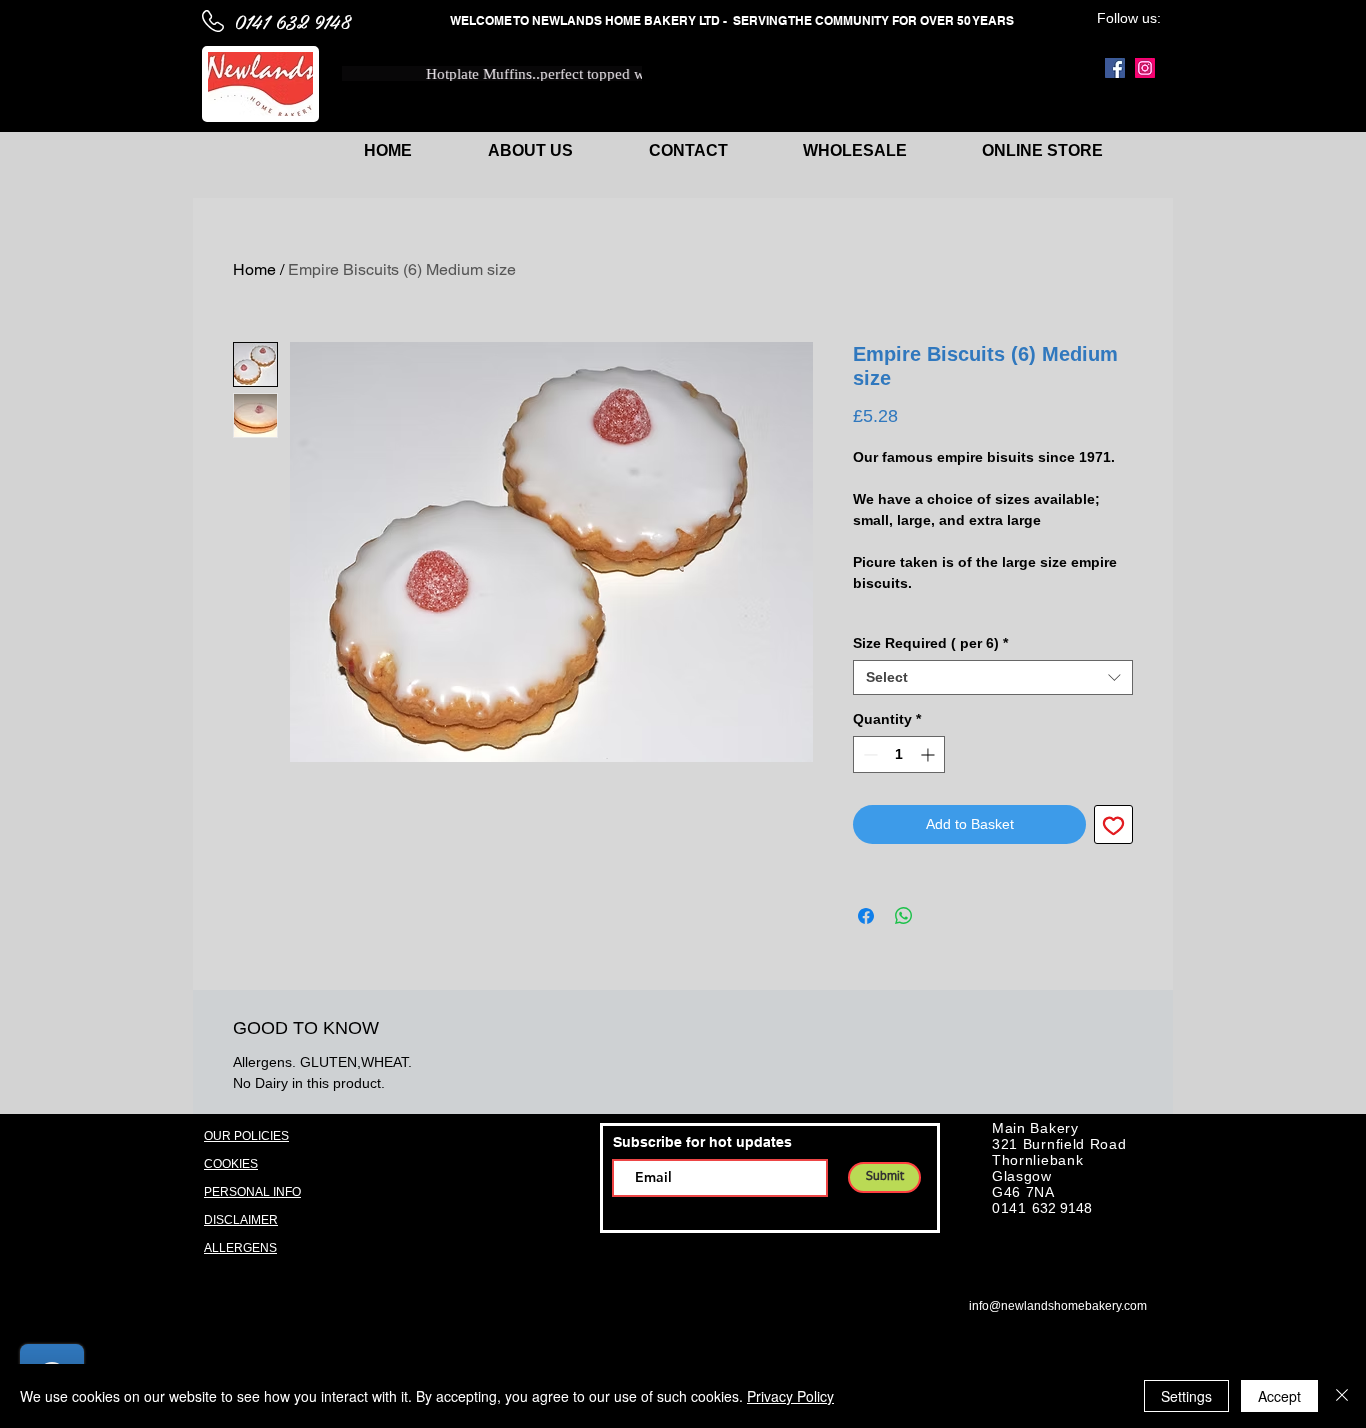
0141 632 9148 (292, 20)
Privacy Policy (790, 1396)
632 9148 (1062, 1208)
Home (254, 269)
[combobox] (993, 677)
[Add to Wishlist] (1113, 824)
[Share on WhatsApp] (904, 916)
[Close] (1342, 1396)
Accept (1279, 1396)
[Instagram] (1145, 68)
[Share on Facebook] (866, 916)
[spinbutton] (899, 754)
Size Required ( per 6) (930, 643)
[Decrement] (868, 754)
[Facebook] (1115, 68)
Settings (1186, 1396)
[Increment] (929, 754)
